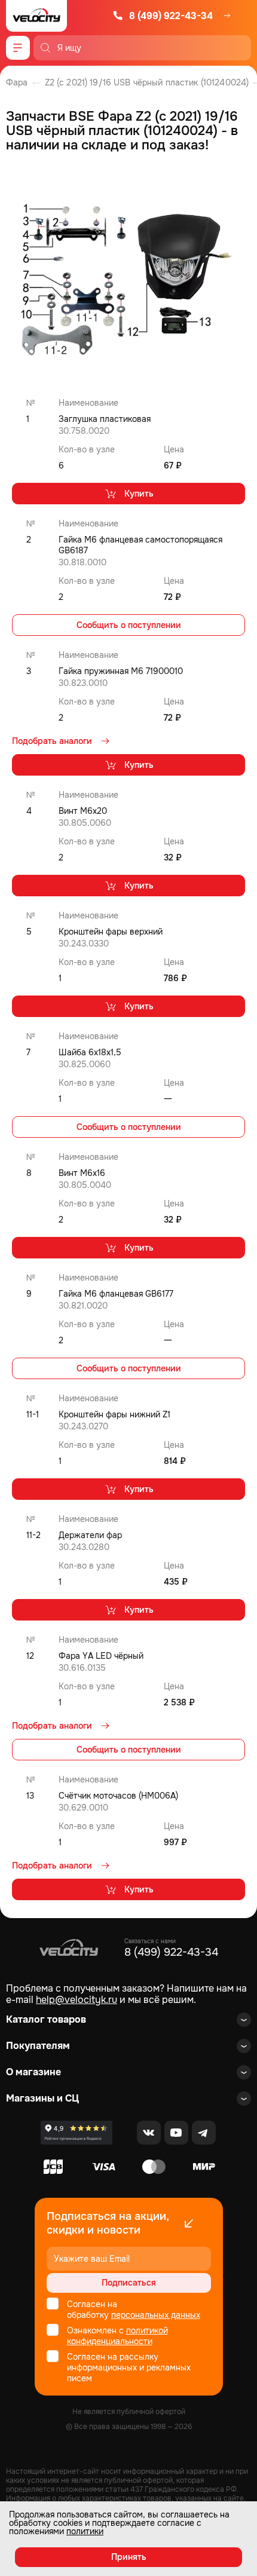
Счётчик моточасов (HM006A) (118, 1796)
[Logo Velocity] (36, 16)
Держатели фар (90, 1535)
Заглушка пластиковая (105, 419)
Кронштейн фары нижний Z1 (114, 1414)
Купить (139, 494)
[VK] (149, 2133)
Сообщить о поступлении (129, 625)
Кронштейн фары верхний (111, 932)
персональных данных (156, 2315)
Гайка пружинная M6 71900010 (121, 671)
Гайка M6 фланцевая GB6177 (116, 1294)
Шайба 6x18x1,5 (90, 1052)
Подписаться (129, 2283)
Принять (129, 2557)
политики (85, 2531)
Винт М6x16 (82, 1173)
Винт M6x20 (83, 811)
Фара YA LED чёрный (101, 1656)
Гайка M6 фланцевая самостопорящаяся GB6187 (140, 545)
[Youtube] (176, 2133)
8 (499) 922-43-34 (171, 16)
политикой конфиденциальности (117, 2336)
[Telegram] (204, 2133)
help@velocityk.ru (77, 2000)
